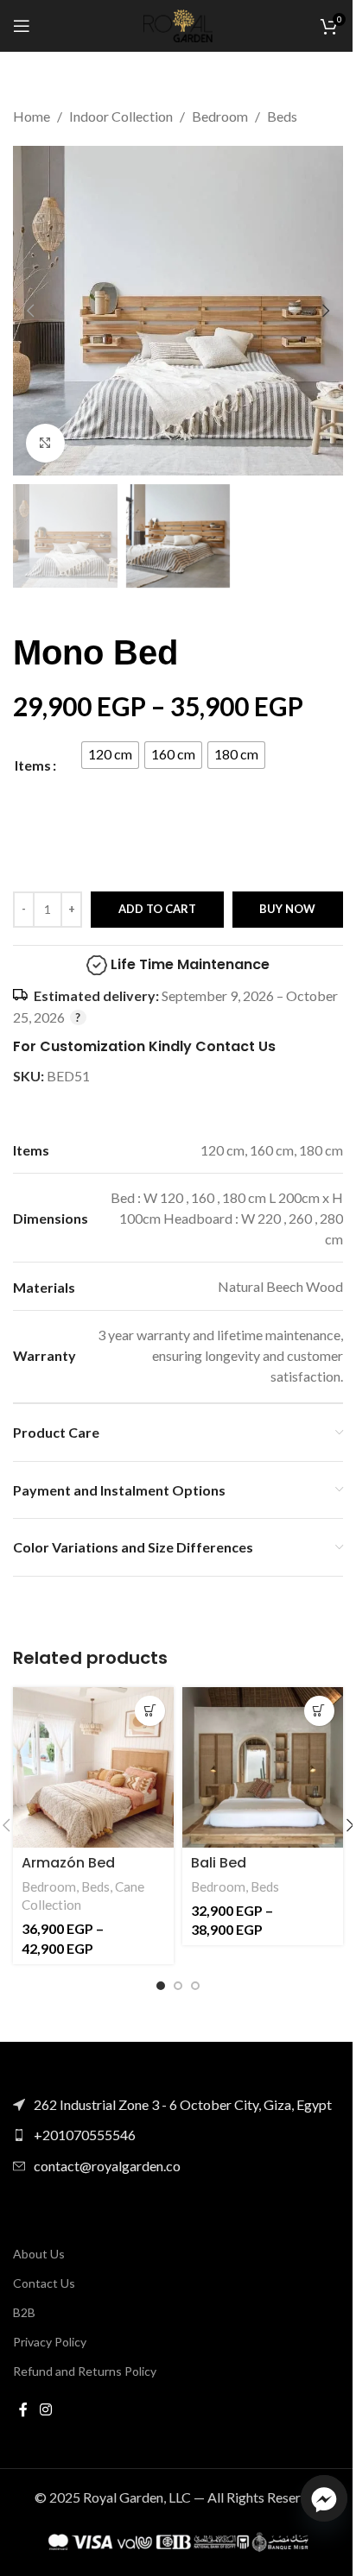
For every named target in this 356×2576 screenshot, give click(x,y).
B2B (24, 2312)
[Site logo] (178, 24)
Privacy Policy (50, 2342)
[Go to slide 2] (178, 1986)
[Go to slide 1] (161, 1986)
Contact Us (44, 2283)
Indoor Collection (121, 116)
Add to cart (157, 909)
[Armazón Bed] (93, 1767)
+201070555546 (85, 2135)
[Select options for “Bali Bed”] (319, 1711)
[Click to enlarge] (45, 443)
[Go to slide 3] (195, 1986)
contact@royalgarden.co (107, 2166)
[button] (30, 311)
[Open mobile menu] (22, 26)
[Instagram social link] (45, 2409)
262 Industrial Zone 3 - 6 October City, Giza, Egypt (183, 2104)
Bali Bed (219, 1863)
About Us (39, 2254)
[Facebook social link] (23, 2409)
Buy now (287, 909)
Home (32, 116)
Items (33, 765)
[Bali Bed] (263, 1767)
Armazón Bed (68, 1863)
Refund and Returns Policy (85, 2371)
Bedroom (220, 116)
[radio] (110, 755)
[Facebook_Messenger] (324, 2498)
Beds (282, 116)
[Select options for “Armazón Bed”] (150, 1711)
